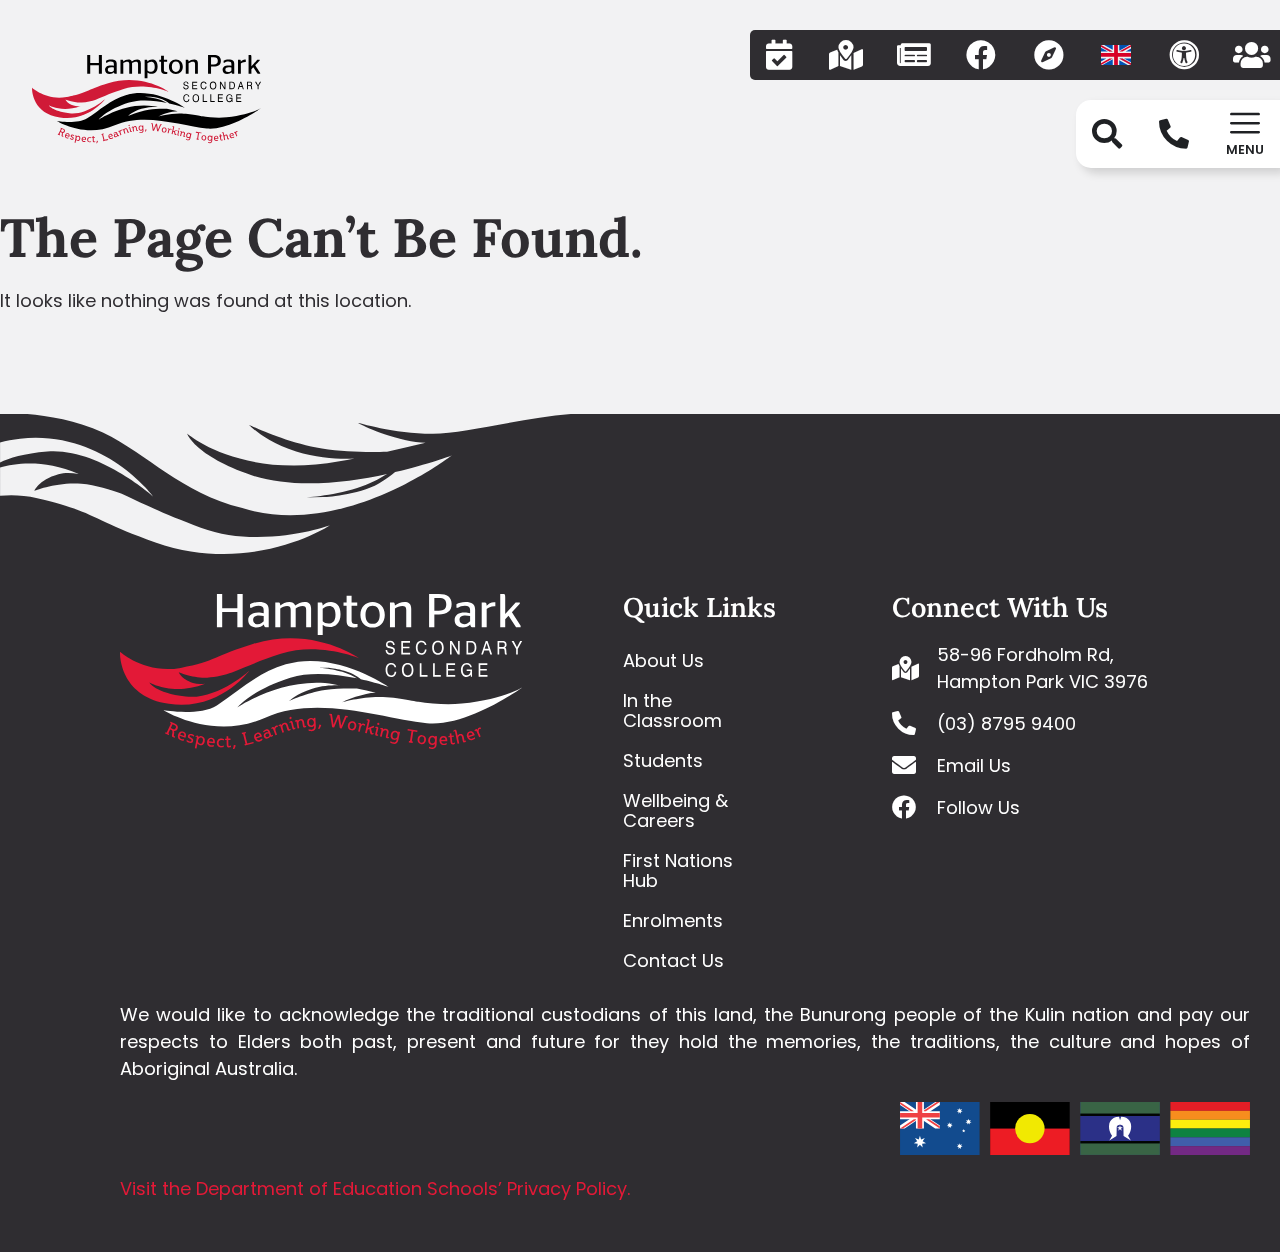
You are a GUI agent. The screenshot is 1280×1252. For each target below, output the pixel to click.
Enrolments (673, 920)
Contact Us (673, 960)
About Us (663, 660)
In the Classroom (672, 710)
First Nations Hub (678, 870)
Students (663, 760)
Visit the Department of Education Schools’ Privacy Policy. (375, 1188)
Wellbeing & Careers (675, 810)
